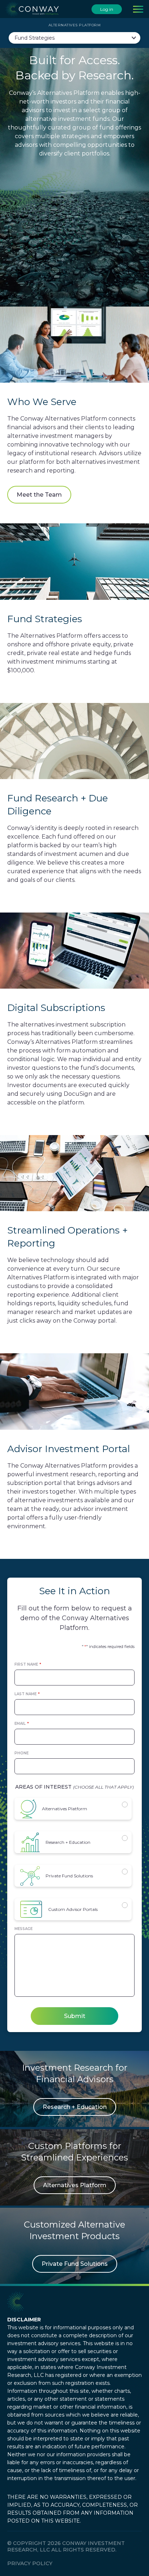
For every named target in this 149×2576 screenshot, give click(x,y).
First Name (28, 1664)
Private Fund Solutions (69, 1876)
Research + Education (68, 1842)
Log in (107, 9)
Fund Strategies (35, 38)
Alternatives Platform (65, 1809)
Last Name (27, 1694)
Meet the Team (39, 495)
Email (22, 1724)
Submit (75, 2016)
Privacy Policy (30, 2563)
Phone (22, 1753)
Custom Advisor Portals (73, 1909)
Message (24, 1929)
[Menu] (138, 9)
